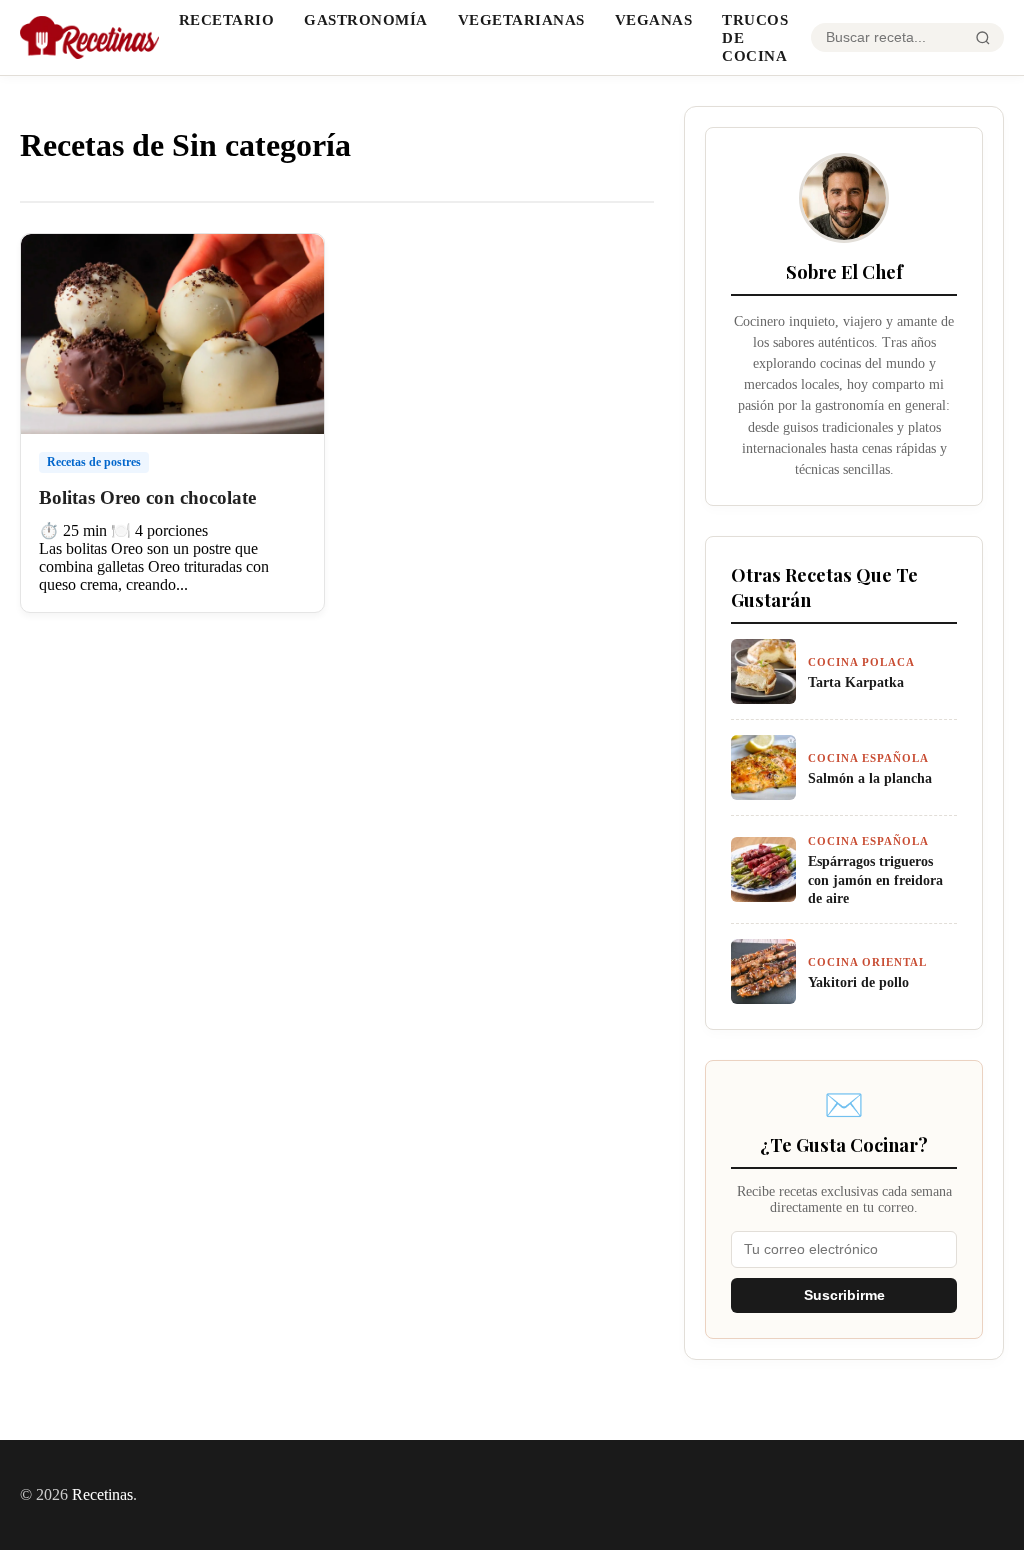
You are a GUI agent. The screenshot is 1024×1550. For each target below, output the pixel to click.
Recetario (227, 19)
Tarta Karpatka (856, 682)
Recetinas (102, 1494)
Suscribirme (844, 1295)
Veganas (654, 19)
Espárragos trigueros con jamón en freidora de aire (875, 879)
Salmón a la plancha (870, 778)
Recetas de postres (94, 462)
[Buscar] (983, 38)
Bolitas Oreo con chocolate (147, 497)
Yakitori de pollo (858, 982)
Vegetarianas (521, 19)
